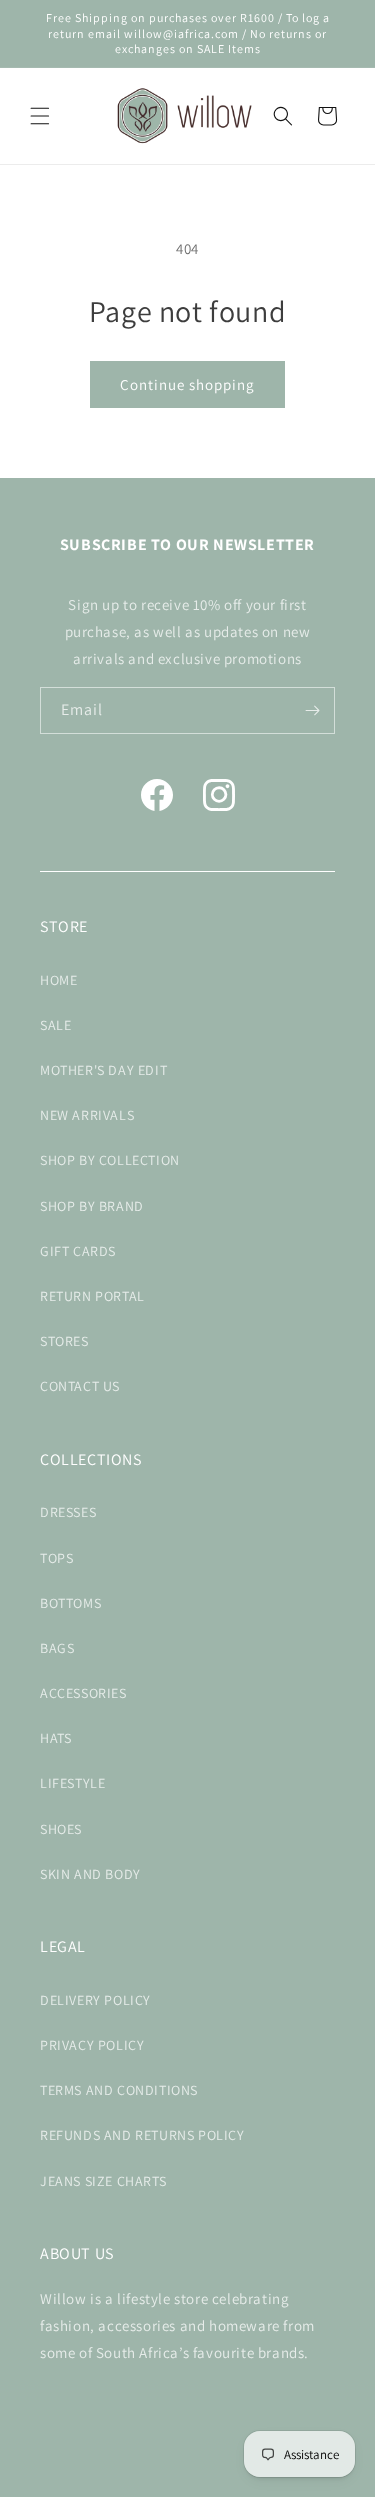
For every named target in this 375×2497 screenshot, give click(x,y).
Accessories (83, 1693)
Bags (57, 1648)
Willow (155, 2481)
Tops (56, 1558)
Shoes (61, 1829)
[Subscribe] (312, 710)
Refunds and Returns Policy (142, 2135)
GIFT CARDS (78, 1251)
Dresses (68, 1512)
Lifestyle (72, 1783)
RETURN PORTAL (92, 1296)
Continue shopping (187, 384)
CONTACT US (80, 1386)
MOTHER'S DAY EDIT (103, 1070)
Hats (55, 1738)
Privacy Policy (92, 2045)
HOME (58, 980)
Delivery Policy (95, 2000)
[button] (40, 116)
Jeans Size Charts (103, 2181)
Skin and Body (90, 1874)
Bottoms (70, 1603)
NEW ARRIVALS (87, 1115)
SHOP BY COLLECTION (110, 1160)
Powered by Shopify (227, 2481)
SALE (55, 1025)
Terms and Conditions (119, 2090)
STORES (64, 1341)
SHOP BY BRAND (92, 1206)
